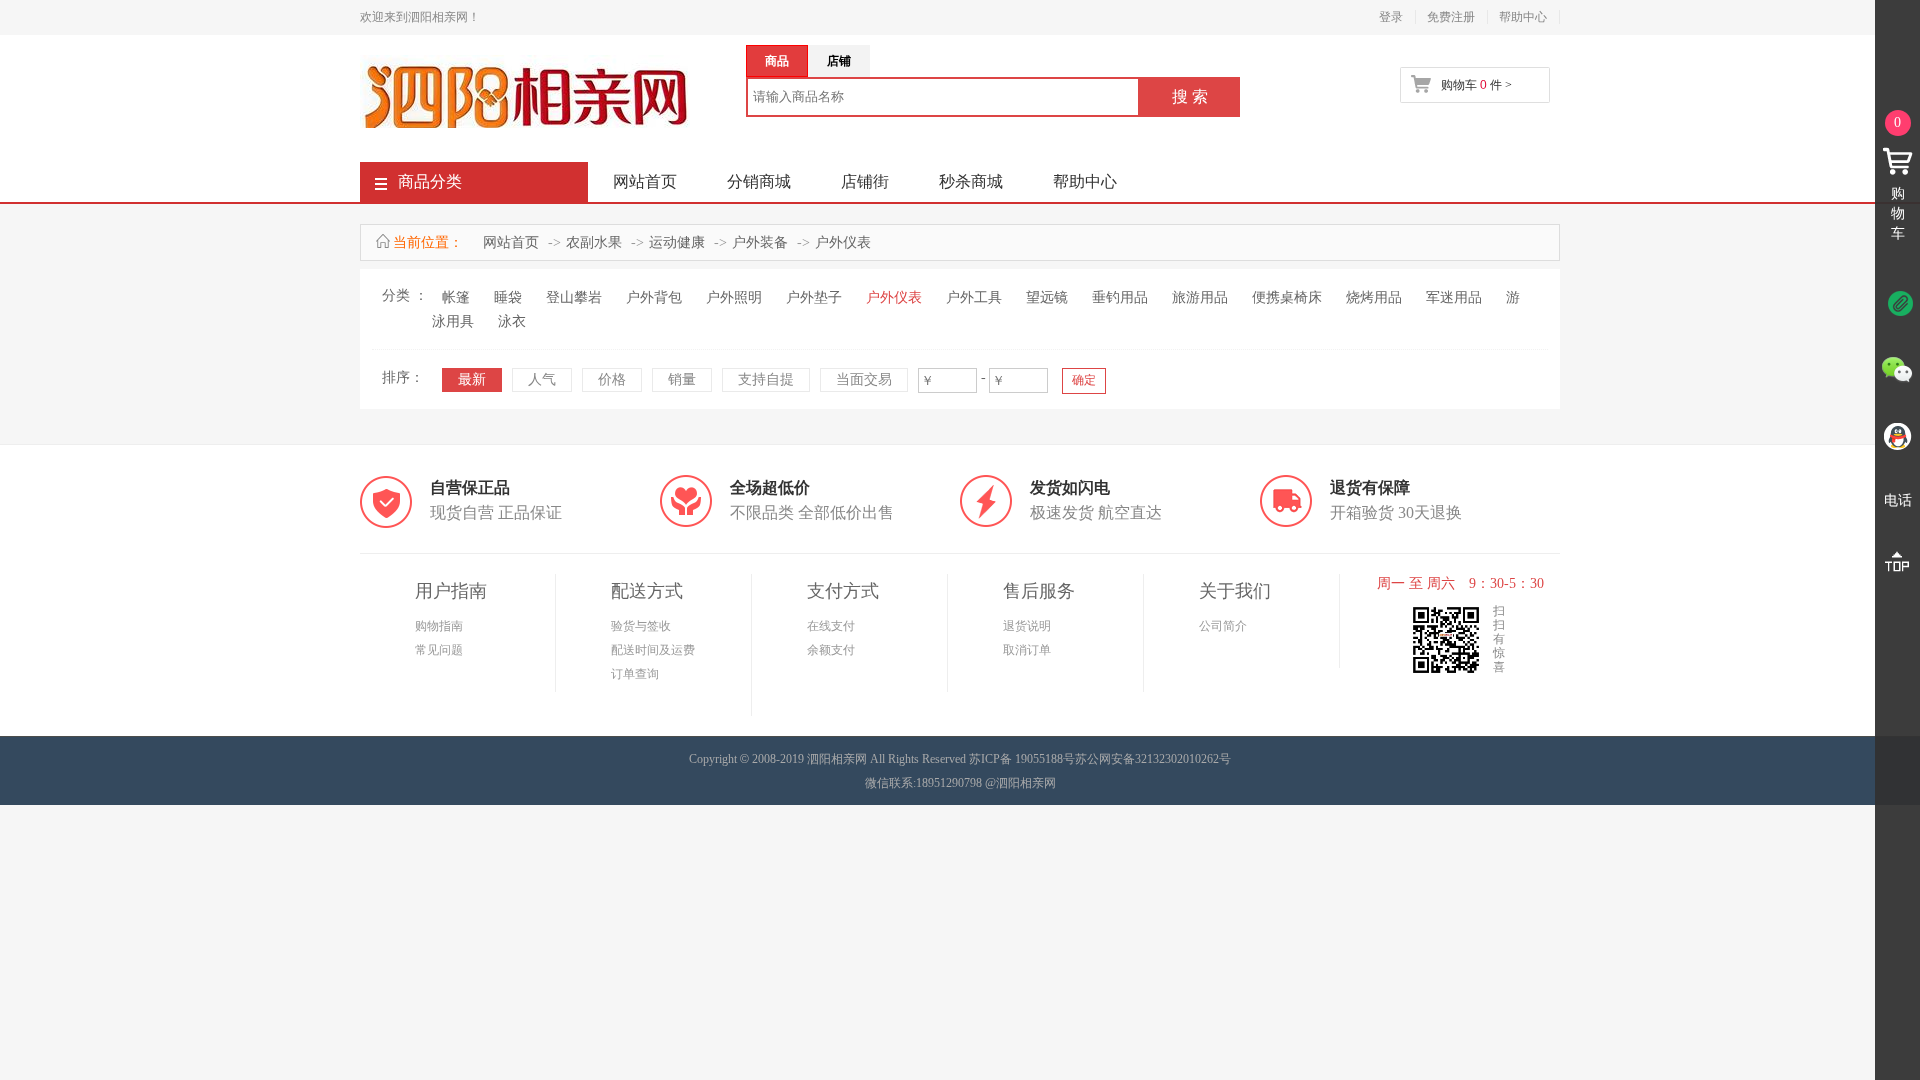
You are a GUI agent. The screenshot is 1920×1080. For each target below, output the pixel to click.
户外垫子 (814, 297)
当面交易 (864, 379)
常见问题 (439, 650)
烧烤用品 (1374, 297)
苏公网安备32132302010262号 (1153, 759)
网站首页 (645, 181)
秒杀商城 (971, 181)
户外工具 (974, 297)
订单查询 (635, 674)
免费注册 (1451, 17)
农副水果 (594, 242)
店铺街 (865, 181)
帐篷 (456, 297)
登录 (1391, 17)
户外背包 (654, 297)
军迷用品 (1454, 297)
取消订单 (1027, 650)
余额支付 (831, 650)
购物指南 (439, 626)
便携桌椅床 (1287, 297)
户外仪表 (843, 242)
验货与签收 (641, 626)
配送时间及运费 (653, 650)
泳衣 (512, 321)
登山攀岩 (574, 297)
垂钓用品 (1120, 297)
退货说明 (1027, 626)
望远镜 (1047, 297)
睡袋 (508, 297)
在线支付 (831, 626)
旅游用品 (1200, 297)
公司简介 (1223, 626)
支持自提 (766, 379)
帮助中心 (1523, 17)
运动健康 (677, 242)
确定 (1084, 380)
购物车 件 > (1476, 85)
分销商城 (759, 181)
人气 (542, 379)
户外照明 (734, 297)
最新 (472, 379)
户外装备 (760, 242)
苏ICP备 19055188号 (1022, 759)
